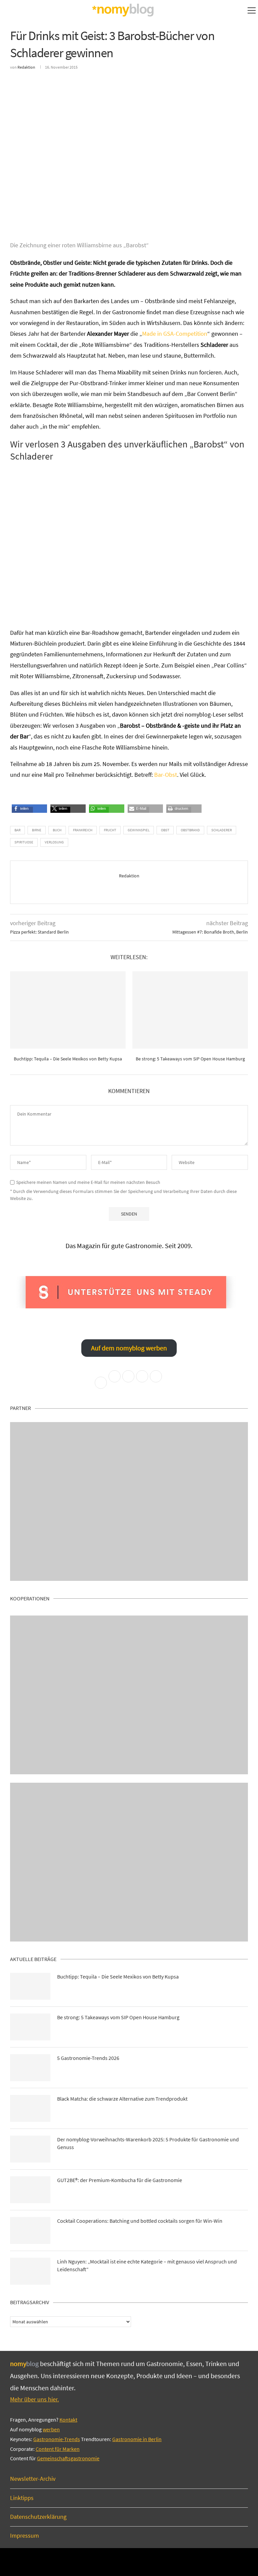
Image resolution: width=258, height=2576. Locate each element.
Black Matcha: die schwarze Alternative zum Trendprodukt (122, 2099)
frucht (110, 830)
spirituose (24, 842)
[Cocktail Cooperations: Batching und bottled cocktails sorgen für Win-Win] (30, 2230)
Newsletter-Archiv (33, 2479)
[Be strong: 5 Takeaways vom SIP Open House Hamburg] (190, 1010)
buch (57, 830)
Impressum (25, 2535)
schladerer (222, 830)
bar (17, 830)
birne (37, 830)
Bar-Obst (166, 775)
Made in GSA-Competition (175, 334)
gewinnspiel (139, 830)
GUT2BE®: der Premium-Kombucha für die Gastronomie (120, 2180)
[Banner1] (129, 1501)
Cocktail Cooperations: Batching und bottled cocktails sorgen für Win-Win (140, 2221)
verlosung (54, 842)
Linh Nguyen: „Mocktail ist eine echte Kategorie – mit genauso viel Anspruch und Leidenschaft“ (147, 2265)
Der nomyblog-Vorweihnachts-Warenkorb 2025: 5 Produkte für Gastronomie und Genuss (148, 2143)
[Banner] (129, 1862)
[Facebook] (106, 2562)
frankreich (83, 830)
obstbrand (190, 830)
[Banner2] (129, 1695)
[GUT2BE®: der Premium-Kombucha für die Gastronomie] (30, 2190)
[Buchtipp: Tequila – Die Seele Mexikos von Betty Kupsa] (68, 1010)
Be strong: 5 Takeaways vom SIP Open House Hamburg (190, 1059)
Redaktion (26, 67)
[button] (22, 811)
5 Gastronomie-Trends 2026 (88, 2058)
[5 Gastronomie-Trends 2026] (30, 2068)
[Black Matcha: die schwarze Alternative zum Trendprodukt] (30, 2108)
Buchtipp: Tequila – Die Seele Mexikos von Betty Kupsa (68, 1059)
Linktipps (22, 2498)
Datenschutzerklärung (38, 2517)
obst (165, 830)
